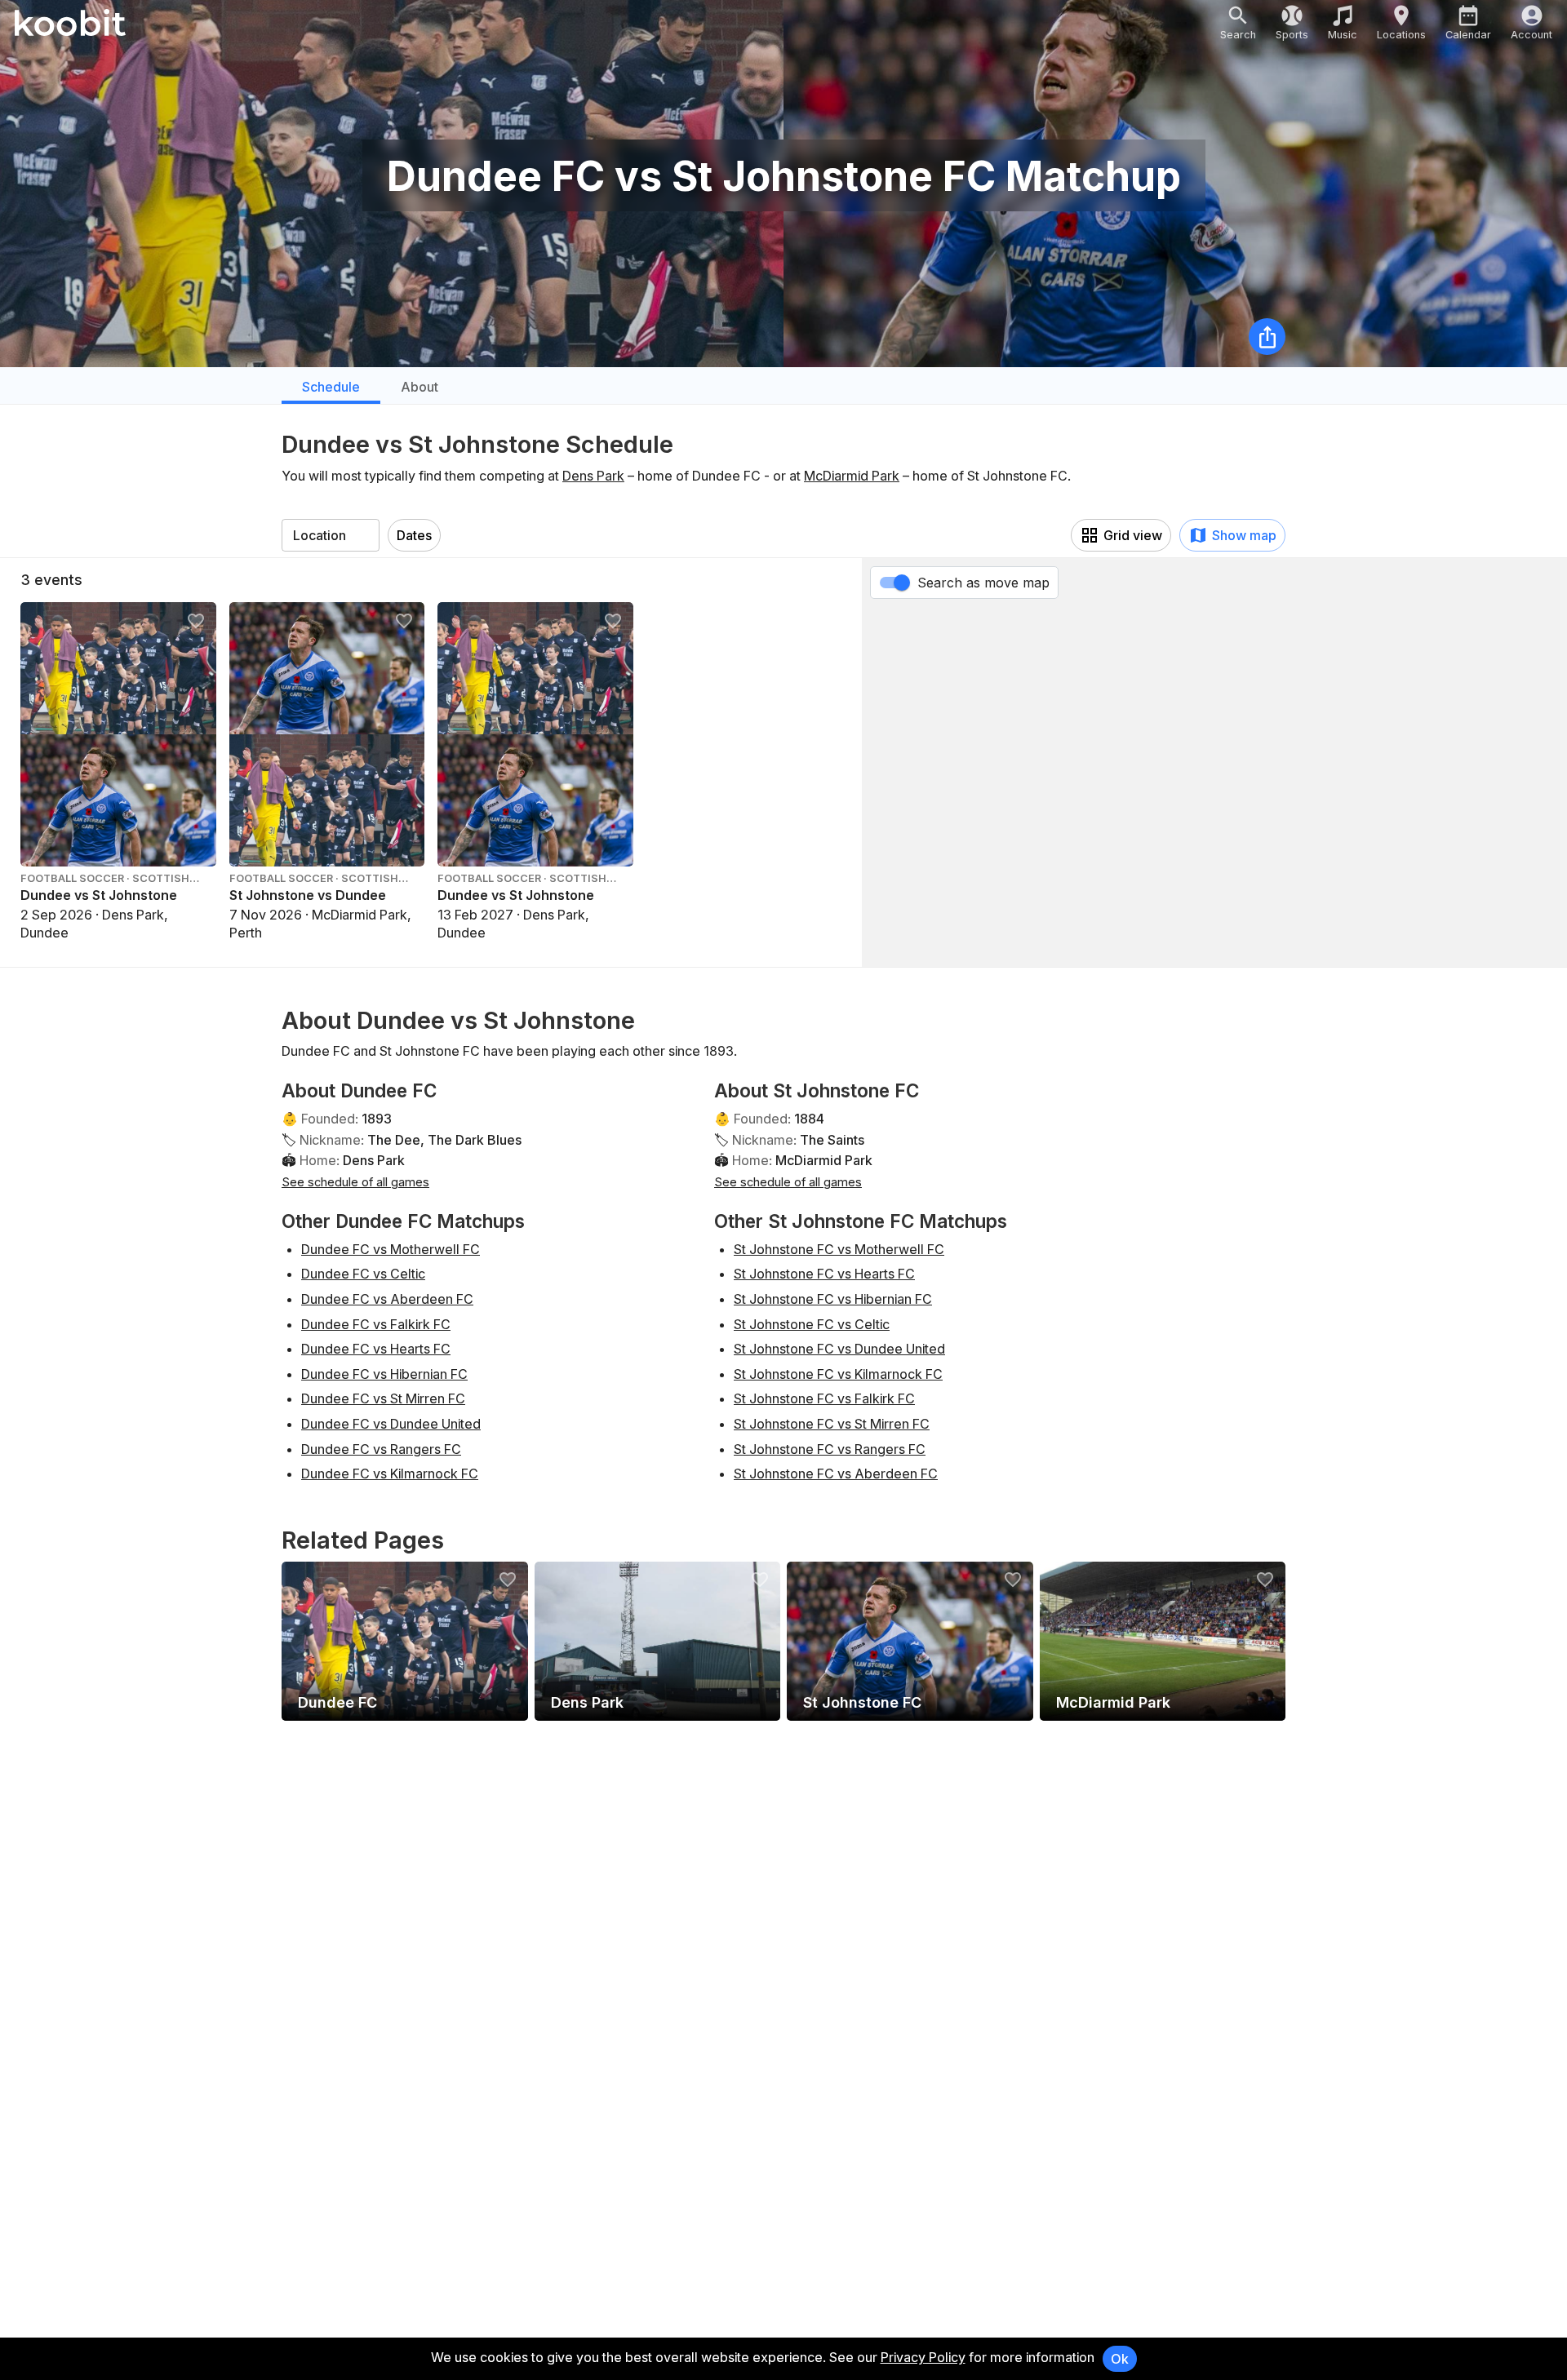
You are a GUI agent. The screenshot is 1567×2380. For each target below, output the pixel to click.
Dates (414, 535)
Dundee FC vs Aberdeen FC (387, 1299)
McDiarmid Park (852, 476)
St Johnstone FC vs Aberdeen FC (836, 1474)
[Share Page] (1267, 337)
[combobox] (331, 535)
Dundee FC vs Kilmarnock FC (390, 1474)
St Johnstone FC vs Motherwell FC (839, 1249)
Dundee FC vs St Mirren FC (383, 1398)
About (419, 387)
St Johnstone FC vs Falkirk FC (824, 1398)
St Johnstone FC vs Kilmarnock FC (838, 1374)
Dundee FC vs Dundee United (391, 1424)
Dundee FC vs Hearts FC (376, 1349)
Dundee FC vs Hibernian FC (384, 1374)
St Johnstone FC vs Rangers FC (830, 1449)
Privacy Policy (923, 2357)
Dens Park (593, 476)
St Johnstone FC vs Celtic (812, 1324)
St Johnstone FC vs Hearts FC (824, 1274)
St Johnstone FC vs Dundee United (839, 1349)
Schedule (331, 387)
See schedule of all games (355, 1182)
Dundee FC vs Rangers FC (381, 1449)
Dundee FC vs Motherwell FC (391, 1249)
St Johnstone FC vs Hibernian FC (833, 1299)
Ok (1120, 2359)
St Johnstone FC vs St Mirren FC (832, 1424)
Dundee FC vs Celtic (363, 1274)
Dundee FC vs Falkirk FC (376, 1324)
